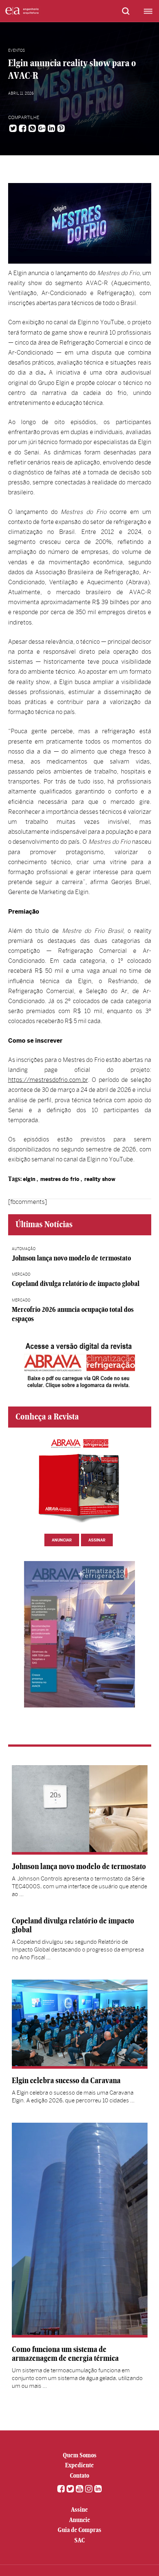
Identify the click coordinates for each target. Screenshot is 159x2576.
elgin (29, 1179)
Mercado (21, 1274)
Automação (24, 1249)
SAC (79, 2540)
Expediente (79, 2465)
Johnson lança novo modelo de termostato (71, 1258)
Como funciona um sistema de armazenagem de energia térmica (65, 2354)
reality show (100, 1179)
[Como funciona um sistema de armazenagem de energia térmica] (80, 2230)
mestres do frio (60, 1179)
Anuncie (80, 2520)
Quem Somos (80, 2455)
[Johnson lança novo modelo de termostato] (80, 1810)
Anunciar (62, 1540)
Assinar (97, 1540)
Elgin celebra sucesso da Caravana (66, 2080)
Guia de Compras (79, 2530)
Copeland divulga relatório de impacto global (76, 1284)
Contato (79, 2475)
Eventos (16, 50)
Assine (79, 2509)
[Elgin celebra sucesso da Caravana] (80, 2024)
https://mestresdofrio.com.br (48, 1080)
